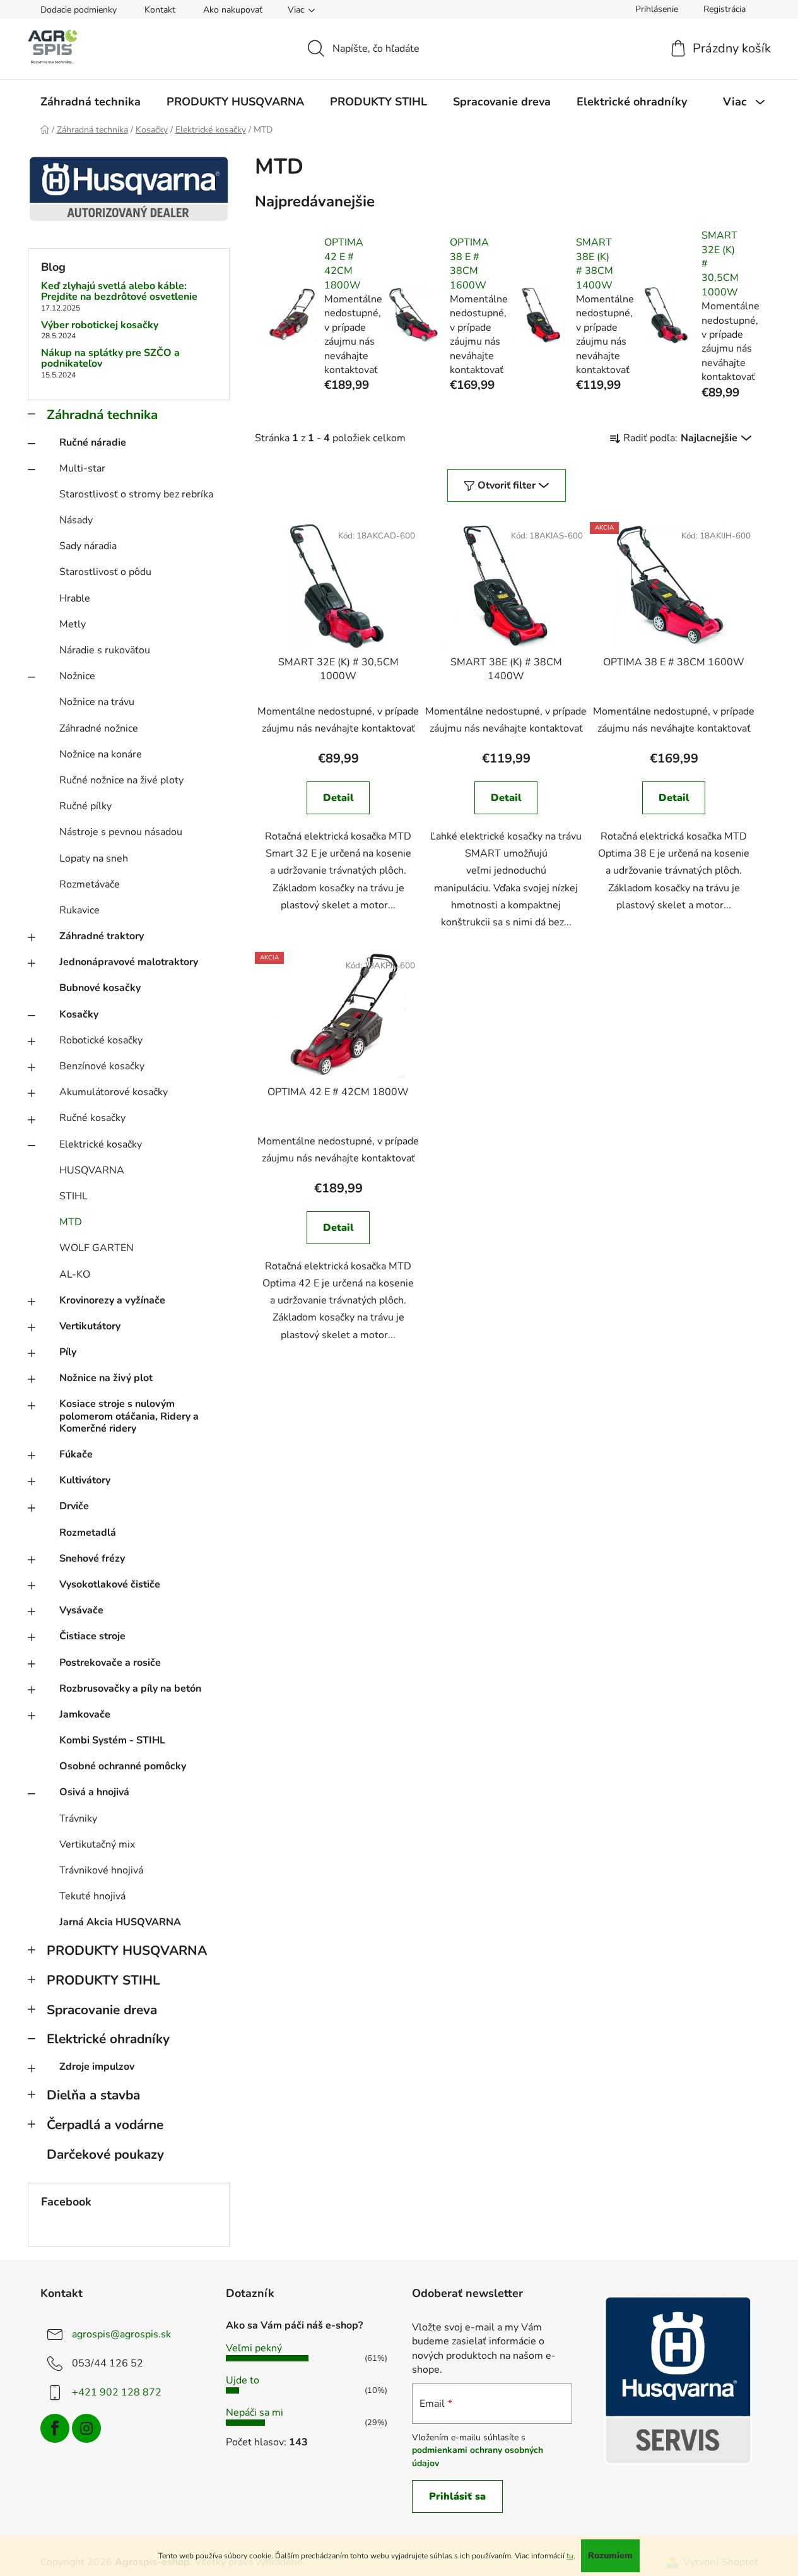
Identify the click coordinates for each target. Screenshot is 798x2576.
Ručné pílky (85, 806)
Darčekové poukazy (105, 2154)
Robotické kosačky (101, 1040)
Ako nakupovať (233, 10)
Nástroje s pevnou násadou (121, 832)
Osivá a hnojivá (94, 1792)
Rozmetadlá (88, 1533)
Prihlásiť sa (457, 2496)
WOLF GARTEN (97, 1248)
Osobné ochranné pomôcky (123, 1766)
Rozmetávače (90, 884)
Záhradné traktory (102, 936)
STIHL (73, 1196)
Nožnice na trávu (97, 702)
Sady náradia (88, 546)
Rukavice (79, 910)
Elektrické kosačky (101, 1144)
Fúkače (76, 1454)
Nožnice (77, 676)
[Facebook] (55, 2428)
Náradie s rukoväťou (105, 650)
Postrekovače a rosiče (110, 1663)
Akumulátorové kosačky (114, 1092)
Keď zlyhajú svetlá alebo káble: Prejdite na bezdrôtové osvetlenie (119, 292)
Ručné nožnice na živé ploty (121, 780)
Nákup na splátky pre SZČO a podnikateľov (110, 359)
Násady (76, 520)
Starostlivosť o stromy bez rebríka (136, 494)
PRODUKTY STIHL (103, 1980)
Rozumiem (610, 2555)
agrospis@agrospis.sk (121, 2334)
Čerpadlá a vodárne (105, 2125)
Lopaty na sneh (94, 858)
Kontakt (160, 10)
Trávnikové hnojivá (101, 1870)
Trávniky (78, 1819)
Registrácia (725, 9)
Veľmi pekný (254, 2348)
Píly (68, 1352)
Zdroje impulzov (97, 2067)
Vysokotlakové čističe (110, 1584)
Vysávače (81, 1610)
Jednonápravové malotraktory (129, 962)
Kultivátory (85, 1480)
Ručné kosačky (92, 1118)
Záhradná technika (102, 415)
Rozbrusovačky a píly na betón (130, 1689)
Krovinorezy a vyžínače (112, 1300)
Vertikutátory (90, 1326)
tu (570, 2556)
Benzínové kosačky (102, 1066)
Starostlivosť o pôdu (105, 572)
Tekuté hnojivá (92, 1896)
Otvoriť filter (507, 485)
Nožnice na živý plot (106, 1378)
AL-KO (75, 1274)
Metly (73, 624)
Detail (338, 798)
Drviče (74, 1506)
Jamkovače (85, 1714)
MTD (71, 1222)
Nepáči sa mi (255, 2413)
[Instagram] (86, 2428)
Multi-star (82, 468)
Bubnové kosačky (100, 988)
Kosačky (79, 1014)
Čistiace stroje (92, 1636)
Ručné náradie (93, 442)
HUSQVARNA (92, 1170)
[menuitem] (91, 102)
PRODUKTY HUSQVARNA (127, 1950)
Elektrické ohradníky (108, 2039)
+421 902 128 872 (117, 2392)
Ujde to (243, 2380)
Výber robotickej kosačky (100, 326)
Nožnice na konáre (101, 754)
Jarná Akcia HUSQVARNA (120, 1922)
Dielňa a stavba (93, 2095)
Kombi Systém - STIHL (112, 1740)
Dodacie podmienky (79, 10)
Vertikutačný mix (97, 1844)
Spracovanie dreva (102, 2010)
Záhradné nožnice (99, 728)
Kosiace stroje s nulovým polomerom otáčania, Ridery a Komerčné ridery (129, 1416)
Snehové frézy (92, 1558)
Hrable (75, 598)
